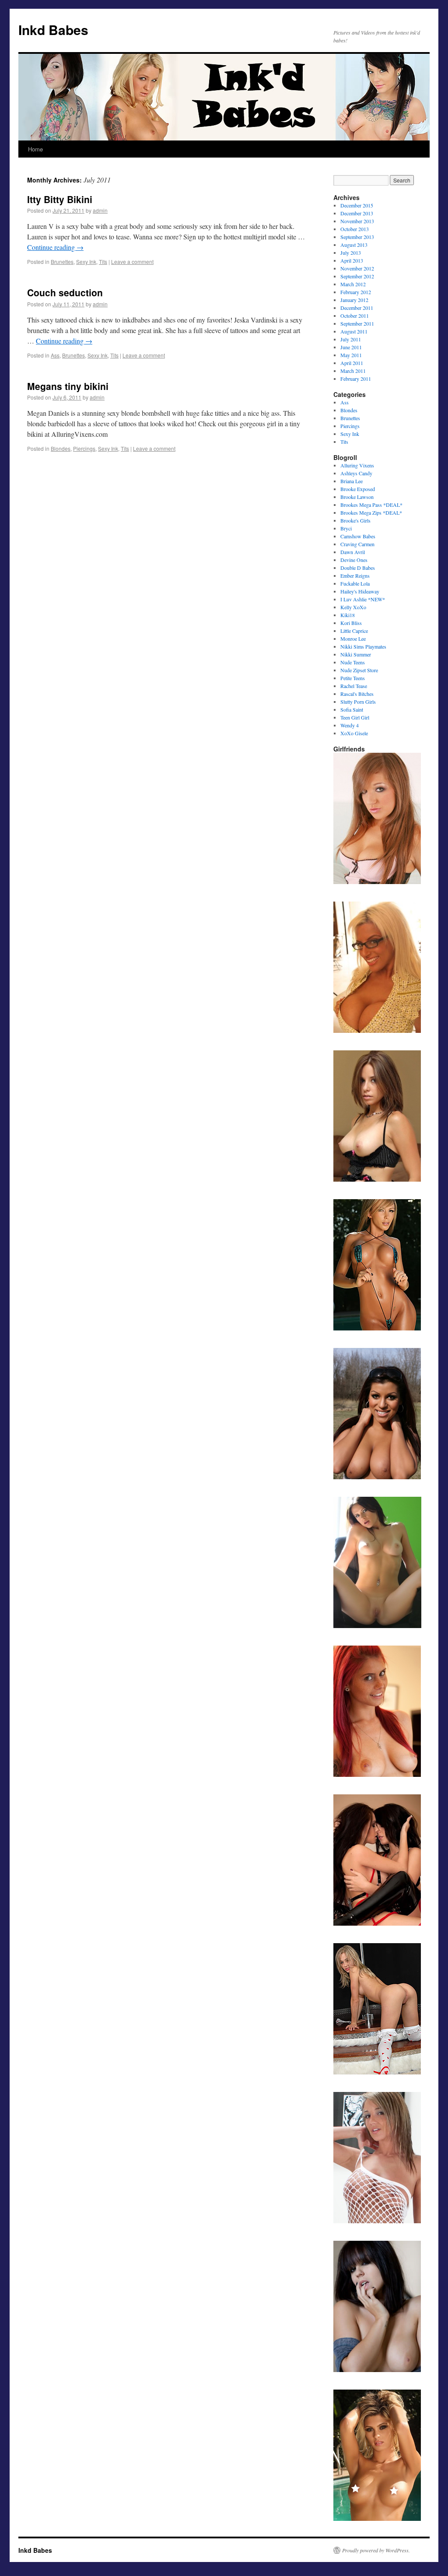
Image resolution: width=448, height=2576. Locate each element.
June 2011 (351, 347)
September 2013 (357, 237)
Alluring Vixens (357, 465)
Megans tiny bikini (68, 386)
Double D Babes (358, 568)
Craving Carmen (357, 544)
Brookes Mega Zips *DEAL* (371, 512)
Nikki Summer (356, 654)
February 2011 (356, 379)
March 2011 (353, 371)
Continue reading (55, 247)
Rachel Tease (354, 686)
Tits (103, 261)
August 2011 (354, 331)
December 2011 (357, 308)
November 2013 (357, 221)
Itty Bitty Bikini (60, 199)
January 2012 (354, 300)
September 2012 (357, 276)
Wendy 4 (350, 725)
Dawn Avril (353, 552)
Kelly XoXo (353, 607)
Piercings (84, 448)
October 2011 (355, 316)
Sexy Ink (86, 261)
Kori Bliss (351, 623)
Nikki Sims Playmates (363, 646)
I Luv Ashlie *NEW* (363, 599)
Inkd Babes (53, 30)
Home (35, 149)
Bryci (346, 528)
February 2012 (356, 292)
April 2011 (352, 363)
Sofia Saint (352, 709)
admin (100, 210)
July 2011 (351, 339)
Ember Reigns (355, 576)
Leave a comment (132, 261)
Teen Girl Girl (355, 717)
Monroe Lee (353, 639)
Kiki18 (348, 615)
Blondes (61, 448)
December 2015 (357, 205)
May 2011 (351, 355)
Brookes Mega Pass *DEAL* (371, 505)
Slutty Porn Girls (358, 702)
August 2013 (354, 245)
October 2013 (355, 229)
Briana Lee (352, 481)
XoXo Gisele (354, 733)
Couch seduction (65, 292)
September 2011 (357, 323)
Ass (55, 355)
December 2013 (357, 213)
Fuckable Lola (355, 583)
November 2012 (357, 268)
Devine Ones (354, 560)
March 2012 (353, 284)
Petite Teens (353, 678)
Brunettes (62, 261)
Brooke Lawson (357, 497)
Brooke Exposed (358, 489)
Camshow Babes (358, 536)
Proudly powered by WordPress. (376, 2550)
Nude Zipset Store (359, 670)
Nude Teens (353, 662)
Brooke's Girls (355, 520)
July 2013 (351, 253)
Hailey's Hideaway (360, 591)
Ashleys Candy (356, 473)
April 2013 (352, 260)
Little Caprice (354, 631)
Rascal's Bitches (357, 694)
